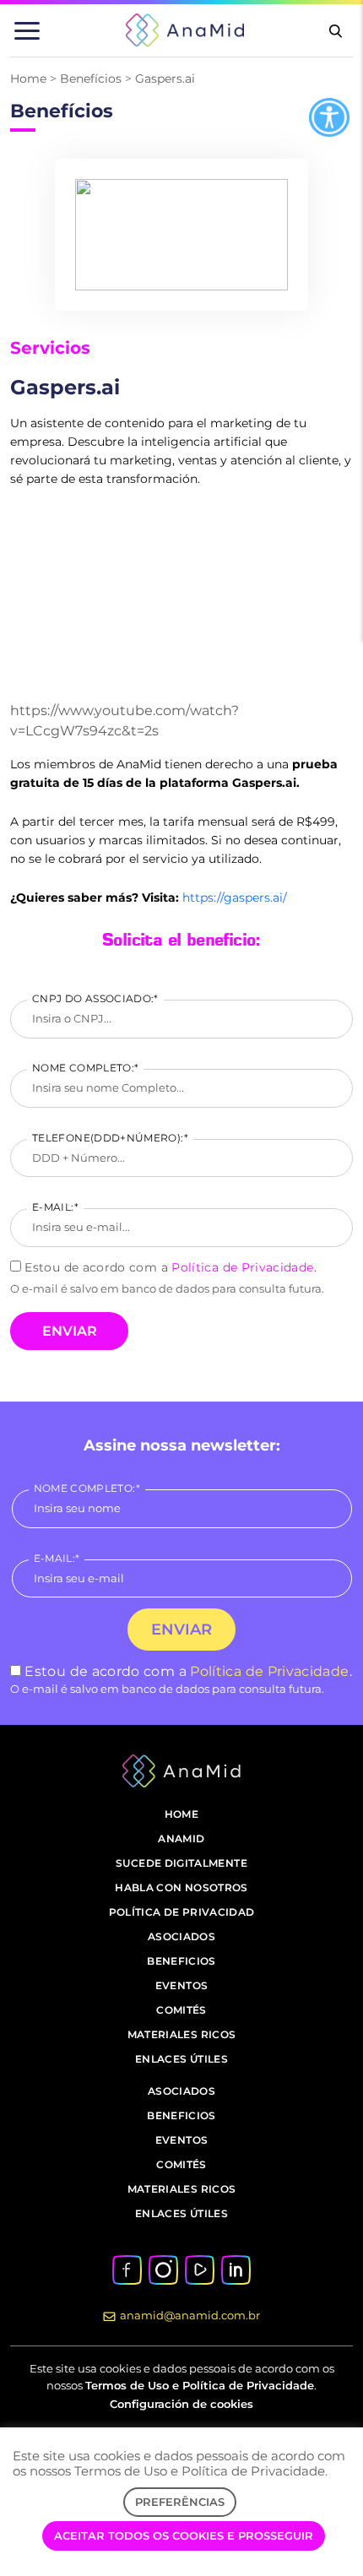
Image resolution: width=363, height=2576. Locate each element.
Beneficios (181, 1961)
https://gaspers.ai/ (235, 898)
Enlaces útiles (181, 2059)
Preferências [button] (180, 2502)
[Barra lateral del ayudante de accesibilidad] (329, 117)
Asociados (181, 1936)
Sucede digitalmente (181, 1863)
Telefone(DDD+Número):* (110, 1138)
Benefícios (91, 79)
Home (28, 79)
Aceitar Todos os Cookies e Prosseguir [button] (184, 2535)
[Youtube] (199, 2269)
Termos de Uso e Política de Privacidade (200, 2385)
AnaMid (181, 1838)
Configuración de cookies (181, 2404)
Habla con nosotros (181, 1887)
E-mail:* (55, 1207)
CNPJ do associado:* (95, 998)
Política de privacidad (182, 1912)
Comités (181, 2010)
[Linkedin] (236, 2269)
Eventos (182, 1985)
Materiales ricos (182, 2034)
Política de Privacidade (242, 1267)
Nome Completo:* (85, 1068)
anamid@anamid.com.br (190, 2315)
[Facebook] (127, 2269)
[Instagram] (163, 2269)
